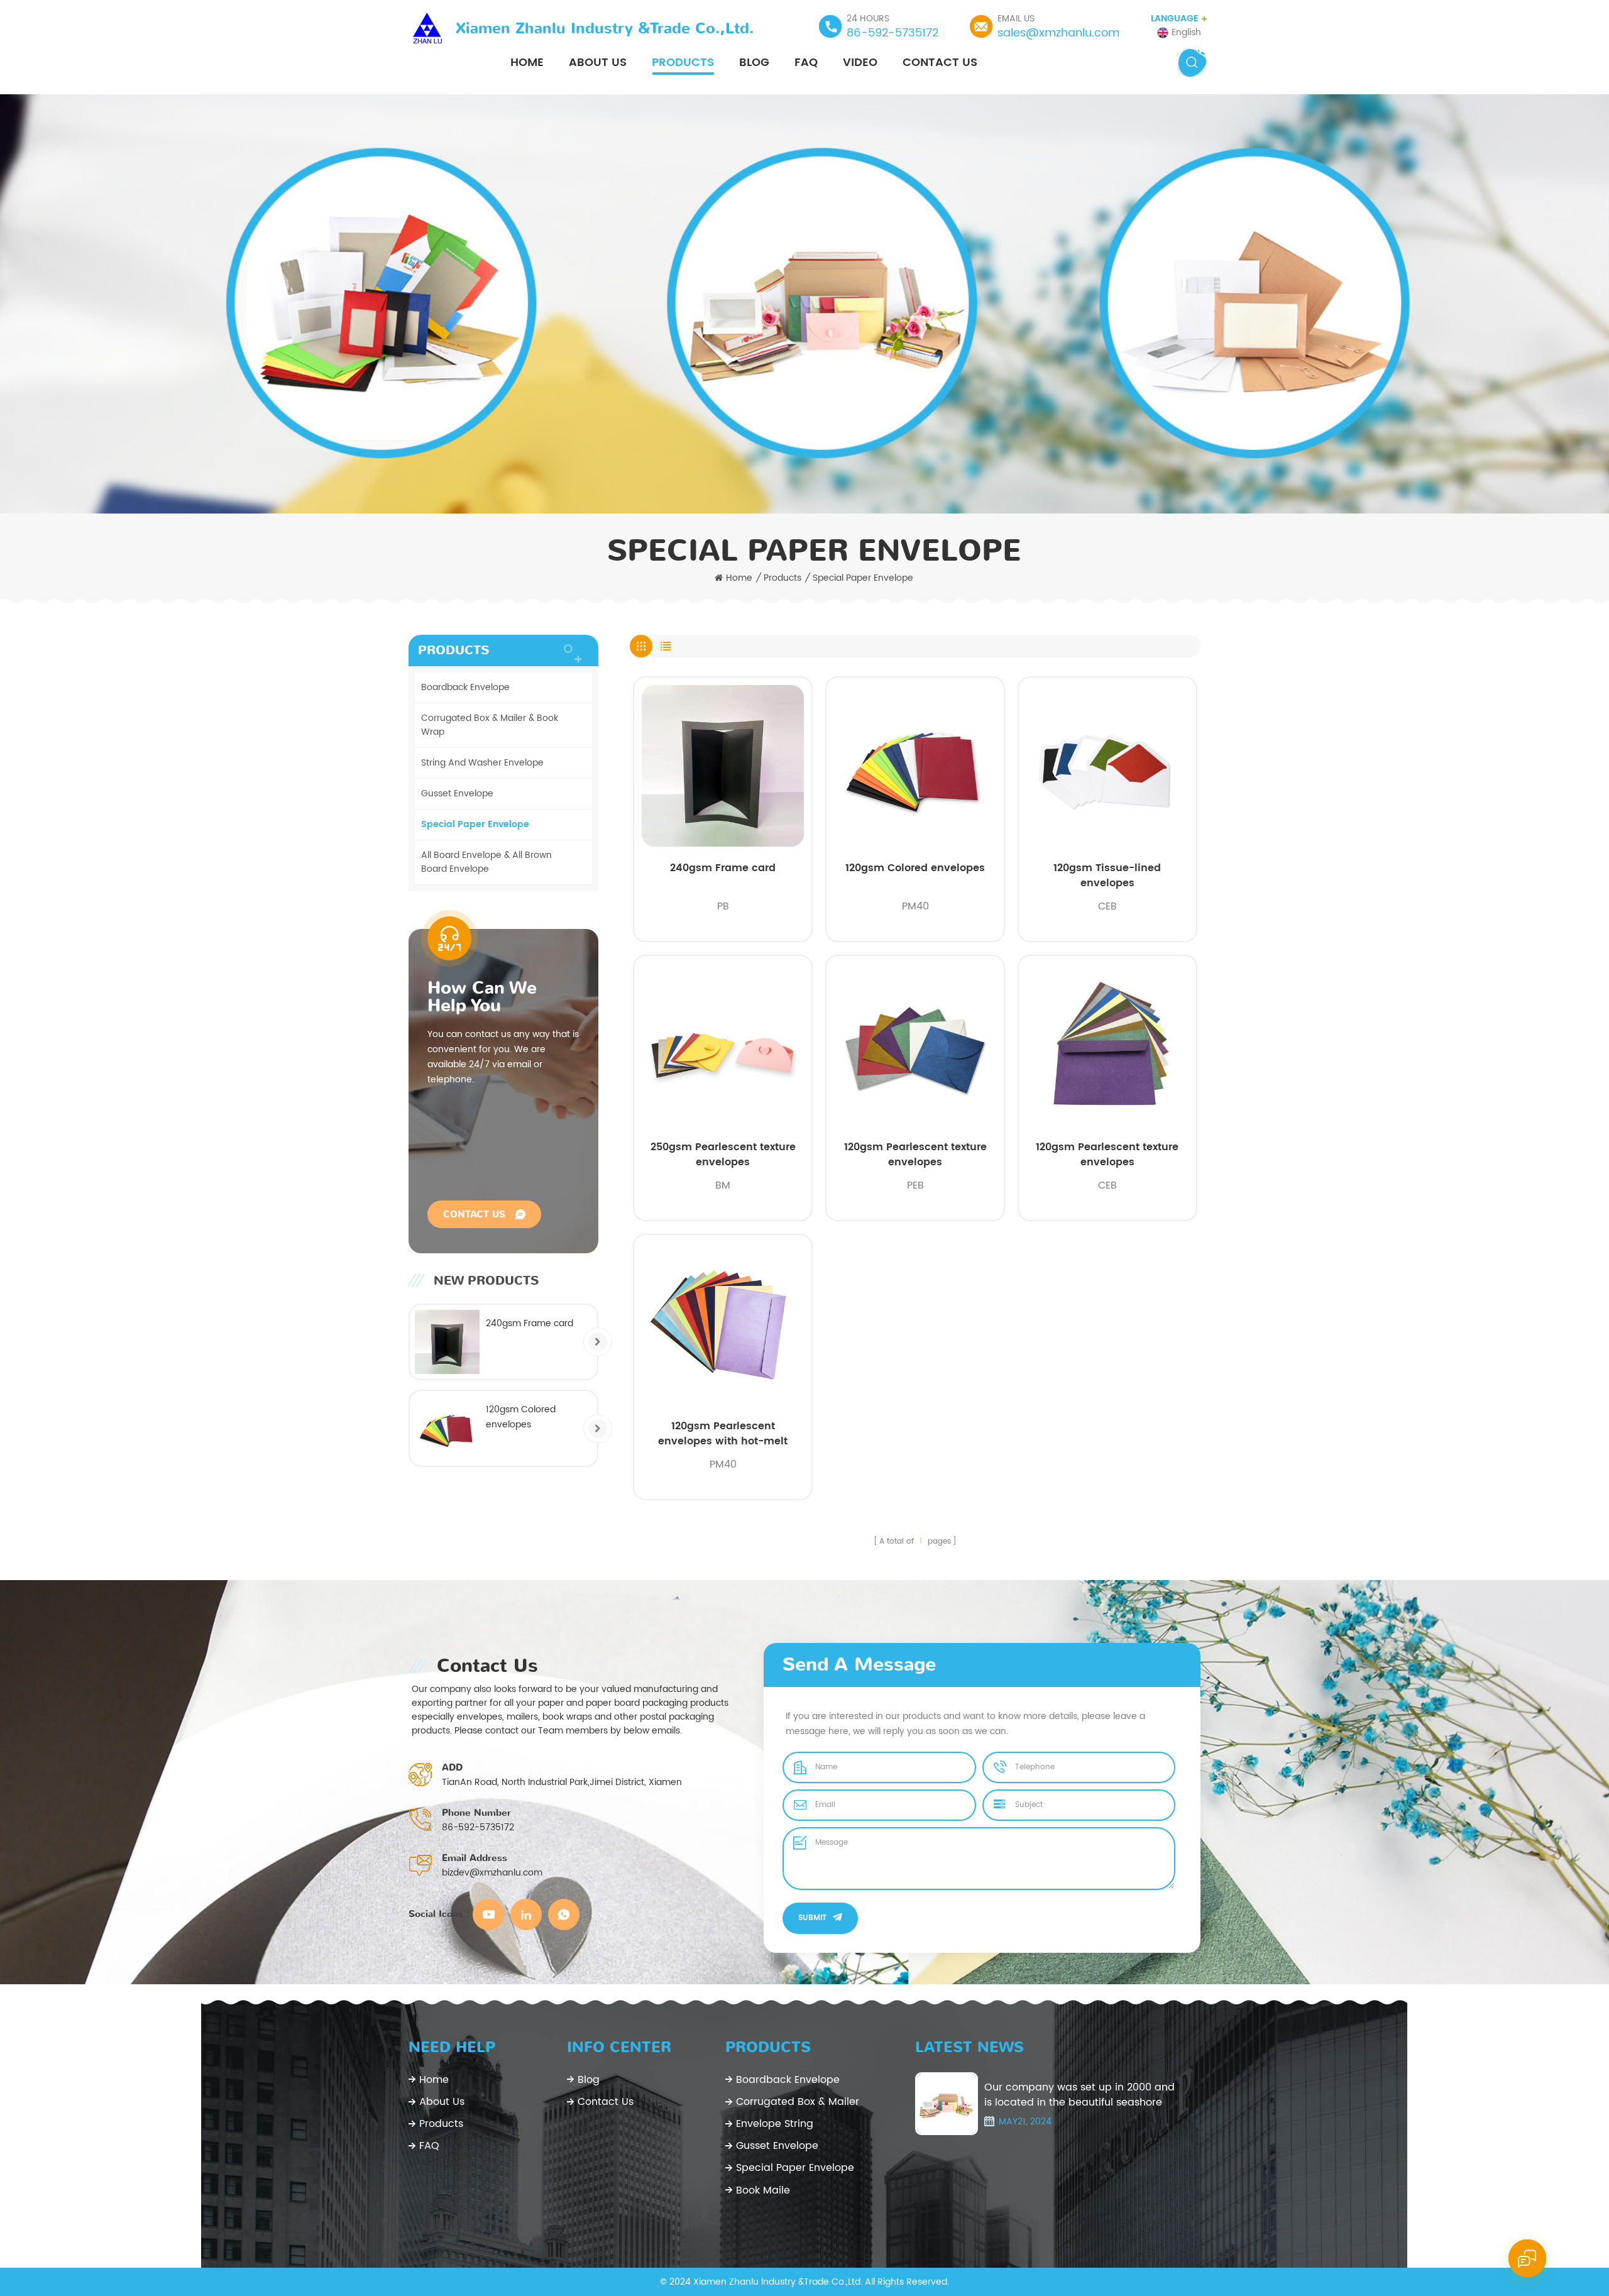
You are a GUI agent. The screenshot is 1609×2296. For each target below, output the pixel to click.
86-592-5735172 (892, 33)
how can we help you (482, 997)
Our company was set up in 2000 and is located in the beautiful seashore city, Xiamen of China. (1079, 2095)
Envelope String (775, 2124)
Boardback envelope (465, 687)
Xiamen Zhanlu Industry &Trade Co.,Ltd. (605, 28)
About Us (598, 63)
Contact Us (940, 63)
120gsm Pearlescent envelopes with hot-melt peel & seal (723, 1434)
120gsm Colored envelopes (915, 868)
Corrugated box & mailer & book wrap (490, 725)
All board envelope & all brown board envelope (486, 862)
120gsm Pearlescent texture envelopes (915, 1155)
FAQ (806, 63)
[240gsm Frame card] (447, 1342)
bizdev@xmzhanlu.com (492, 1873)
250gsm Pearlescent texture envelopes (723, 1155)
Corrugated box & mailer (798, 2102)
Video (860, 63)
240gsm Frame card (723, 868)
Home (527, 63)
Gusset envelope (457, 794)
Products (683, 63)
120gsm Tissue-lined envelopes (1107, 876)
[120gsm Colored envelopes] (447, 1428)
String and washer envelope (482, 763)
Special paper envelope (863, 578)
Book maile (763, 2190)
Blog (754, 63)
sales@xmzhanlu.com (1058, 33)
